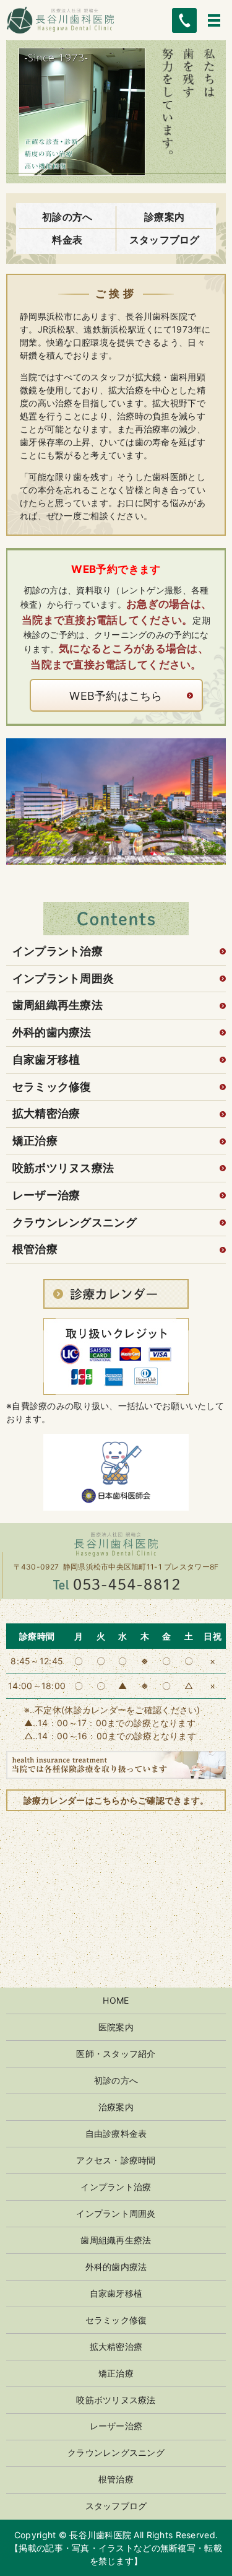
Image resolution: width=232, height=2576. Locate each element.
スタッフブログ (165, 240)
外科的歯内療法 (52, 1032)
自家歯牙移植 (46, 1059)
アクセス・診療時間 (116, 2160)
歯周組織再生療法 (58, 1005)
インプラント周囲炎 (63, 978)
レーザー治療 (46, 1195)
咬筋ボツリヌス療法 (63, 1168)
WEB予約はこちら (116, 696)
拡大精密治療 (46, 1113)
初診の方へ (67, 217)
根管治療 (35, 1249)
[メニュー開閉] (214, 20)
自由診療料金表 (116, 2133)
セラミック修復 (52, 1087)
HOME (116, 2000)
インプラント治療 (58, 951)
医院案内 (116, 2027)
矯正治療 (35, 1141)
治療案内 (116, 2107)
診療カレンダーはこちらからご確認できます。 (116, 1800)
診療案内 (164, 217)
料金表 (67, 240)
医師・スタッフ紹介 (116, 2054)
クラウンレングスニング (75, 1222)
